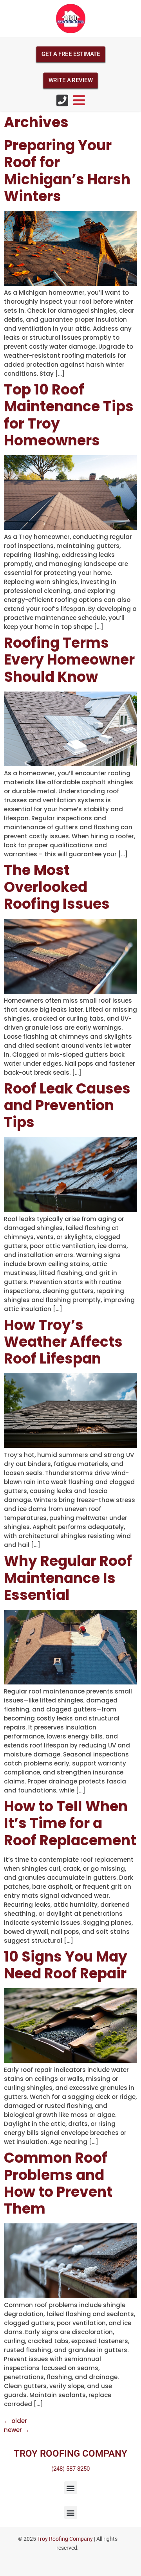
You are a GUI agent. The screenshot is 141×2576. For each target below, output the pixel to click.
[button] (71, 2488)
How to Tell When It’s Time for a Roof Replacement (70, 1823)
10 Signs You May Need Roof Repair (66, 1965)
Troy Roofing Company (65, 2539)
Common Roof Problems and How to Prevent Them (58, 2183)
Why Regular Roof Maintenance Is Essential (68, 1578)
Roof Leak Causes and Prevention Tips (67, 1105)
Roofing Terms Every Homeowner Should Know (69, 660)
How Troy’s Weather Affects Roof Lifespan (63, 1342)
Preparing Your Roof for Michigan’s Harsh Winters (67, 171)
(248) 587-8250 (70, 2469)
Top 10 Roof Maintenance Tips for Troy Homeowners (69, 415)
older (15, 2421)
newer (17, 2430)
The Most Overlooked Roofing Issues (57, 887)
